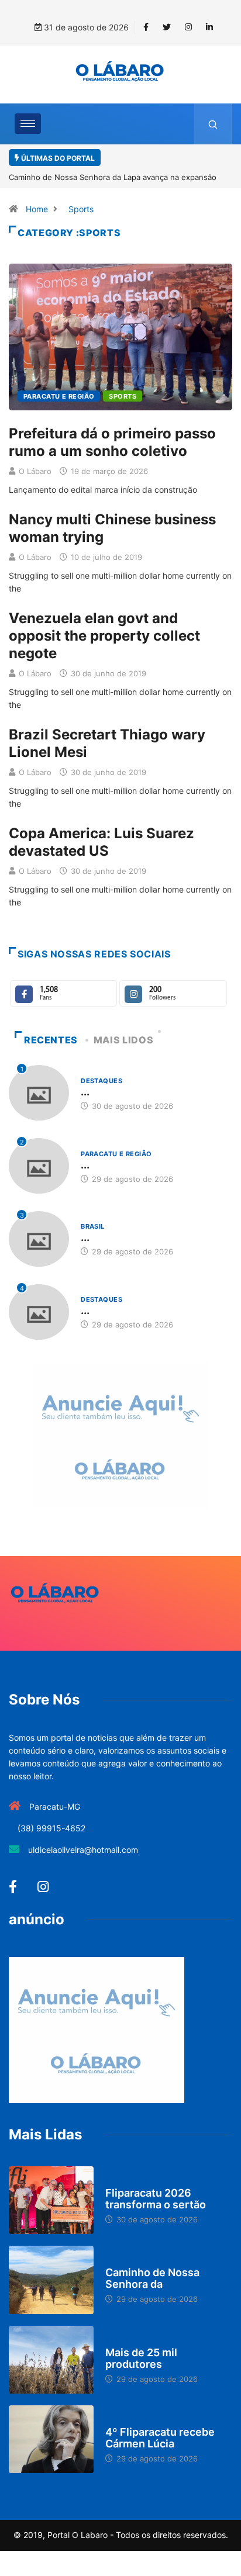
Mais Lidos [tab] (123, 1040)
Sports (81, 209)
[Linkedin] (209, 27)
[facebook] (146, 27)
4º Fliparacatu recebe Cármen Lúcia (160, 2438)
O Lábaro (35, 471)
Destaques (101, 1081)
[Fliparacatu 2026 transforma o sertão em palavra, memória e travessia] (51, 2200)
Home (37, 209)
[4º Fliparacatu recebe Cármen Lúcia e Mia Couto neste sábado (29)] (51, 2439)
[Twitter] (167, 27)
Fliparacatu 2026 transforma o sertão (156, 2199)
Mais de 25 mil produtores (141, 2358)
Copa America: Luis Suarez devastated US (101, 842)
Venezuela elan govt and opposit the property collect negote (104, 636)
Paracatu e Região (59, 396)
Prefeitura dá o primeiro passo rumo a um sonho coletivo (112, 442)
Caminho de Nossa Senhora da (152, 2278)
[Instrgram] (188, 27)
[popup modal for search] (213, 124)
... (85, 1092)
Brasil (93, 1226)
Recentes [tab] (51, 1040)
